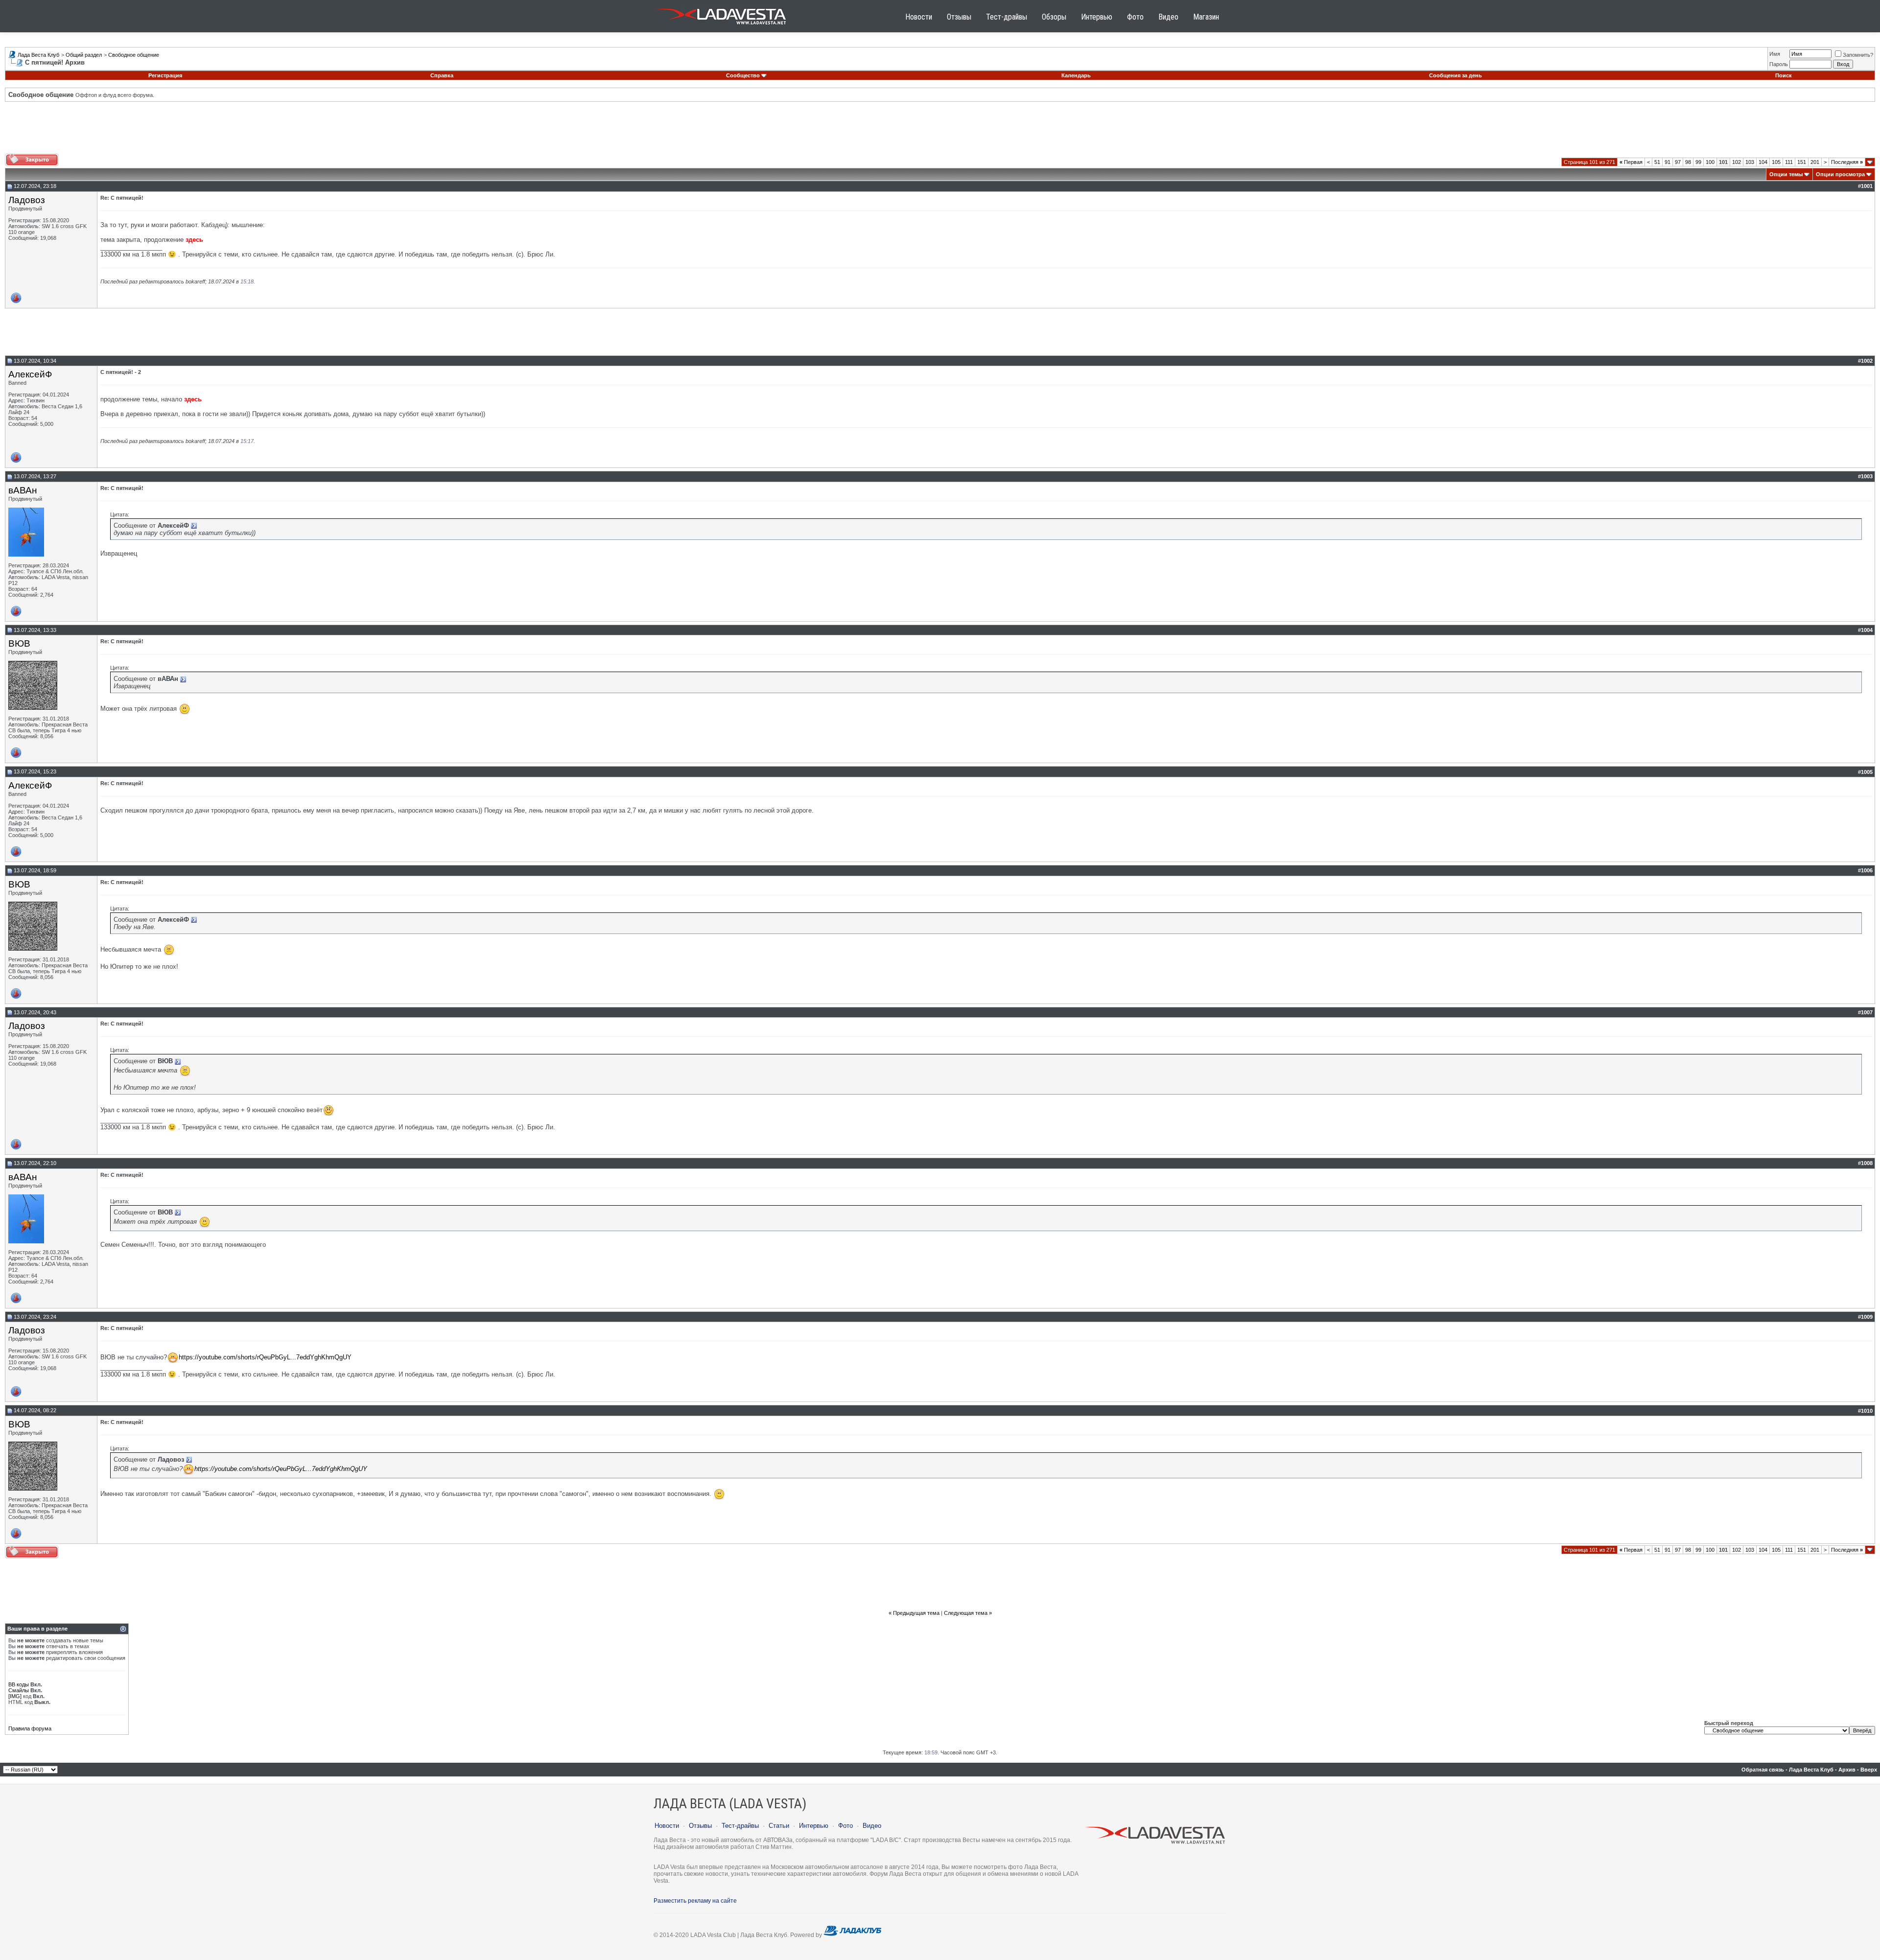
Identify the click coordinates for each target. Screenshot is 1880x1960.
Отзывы (959, 17)
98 (1688, 162)
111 (1789, 162)
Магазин (1206, 17)
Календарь (1076, 75)
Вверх (1869, 1770)
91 (1668, 162)
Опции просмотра (1840, 174)
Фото (1135, 17)
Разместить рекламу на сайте (695, 1901)
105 (1776, 162)
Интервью (1097, 17)
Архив (1847, 1770)
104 (1763, 162)
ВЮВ (19, 643)
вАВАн (23, 490)
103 (1750, 162)
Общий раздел (84, 55)
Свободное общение (134, 55)
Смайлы (19, 1690)
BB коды (19, 1684)
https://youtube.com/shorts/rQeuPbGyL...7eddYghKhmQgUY (265, 1357)
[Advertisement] (940, 131)
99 (1698, 162)
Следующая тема (966, 1613)
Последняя (1847, 162)
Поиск (1784, 75)
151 (1802, 162)
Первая (1631, 162)
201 (1815, 162)
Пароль (1779, 64)
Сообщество (743, 75)
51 (1657, 162)
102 (1737, 162)
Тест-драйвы (1007, 17)
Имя (1775, 54)
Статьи (779, 1826)
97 (1678, 162)
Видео (1168, 17)
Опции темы (1786, 174)
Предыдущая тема (916, 1613)
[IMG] (15, 1696)
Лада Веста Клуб (38, 55)
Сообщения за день (1456, 75)
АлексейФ (30, 374)
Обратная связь (1763, 1770)
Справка (442, 75)
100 (1710, 162)
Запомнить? (1858, 55)
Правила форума (30, 1728)
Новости (919, 17)
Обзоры (1054, 17)
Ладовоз (27, 200)
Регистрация (165, 75)
